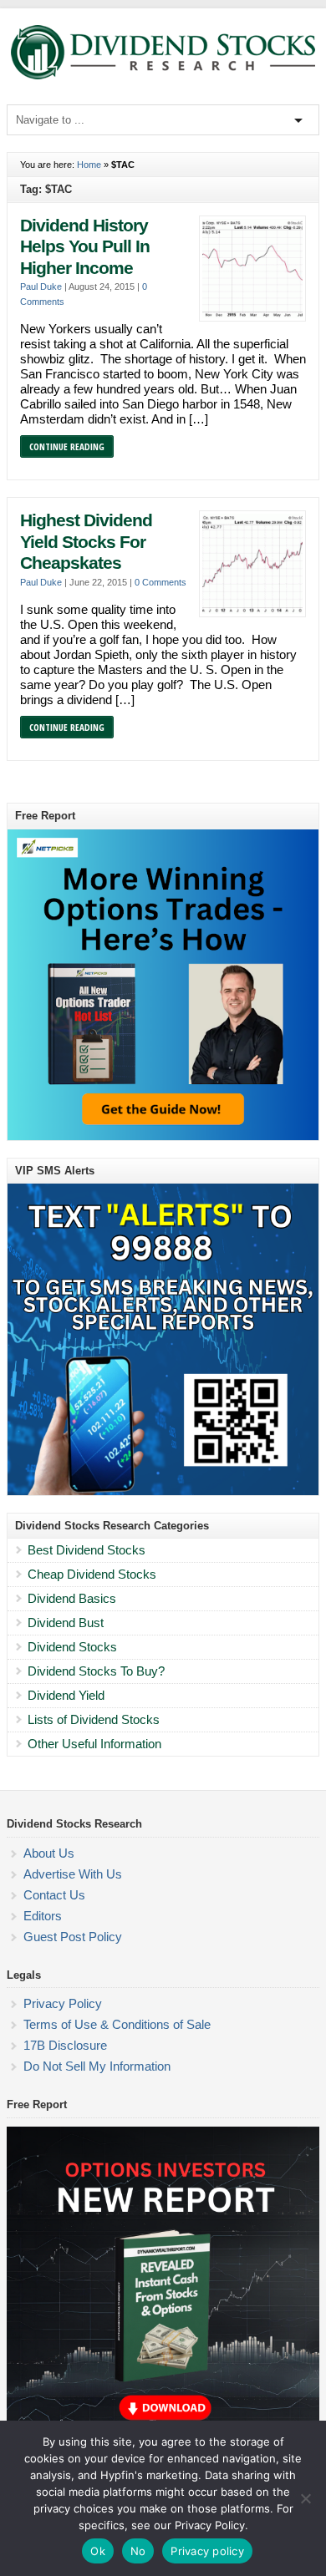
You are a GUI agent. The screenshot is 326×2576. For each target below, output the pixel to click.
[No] (305, 2498)
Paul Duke (41, 287)
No (138, 2551)
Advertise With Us (73, 1874)
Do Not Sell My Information (97, 2066)
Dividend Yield (66, 1695)
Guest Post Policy (73, 1937)
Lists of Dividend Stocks (94, 1719)
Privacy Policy (63, 2003)
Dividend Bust (66, 1623)
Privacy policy (207, 2551)
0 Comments (160, 582)
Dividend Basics (72, 1598)
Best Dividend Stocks (87, 1550)
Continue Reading (67, 446)
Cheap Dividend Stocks (92, 1574)
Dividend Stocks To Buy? (96, 1671)
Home (89, 165)
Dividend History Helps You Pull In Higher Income (85, 247)
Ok (98, 2551)
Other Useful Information (94, 1744)
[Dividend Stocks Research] (163, 76)
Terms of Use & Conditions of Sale (117, 2024)
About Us (49, 1853)
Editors (43, 1916)
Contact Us (54, 1895)
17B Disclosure (65, 2045)
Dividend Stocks (72, 1647)
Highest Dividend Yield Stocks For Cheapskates (86, 542)
